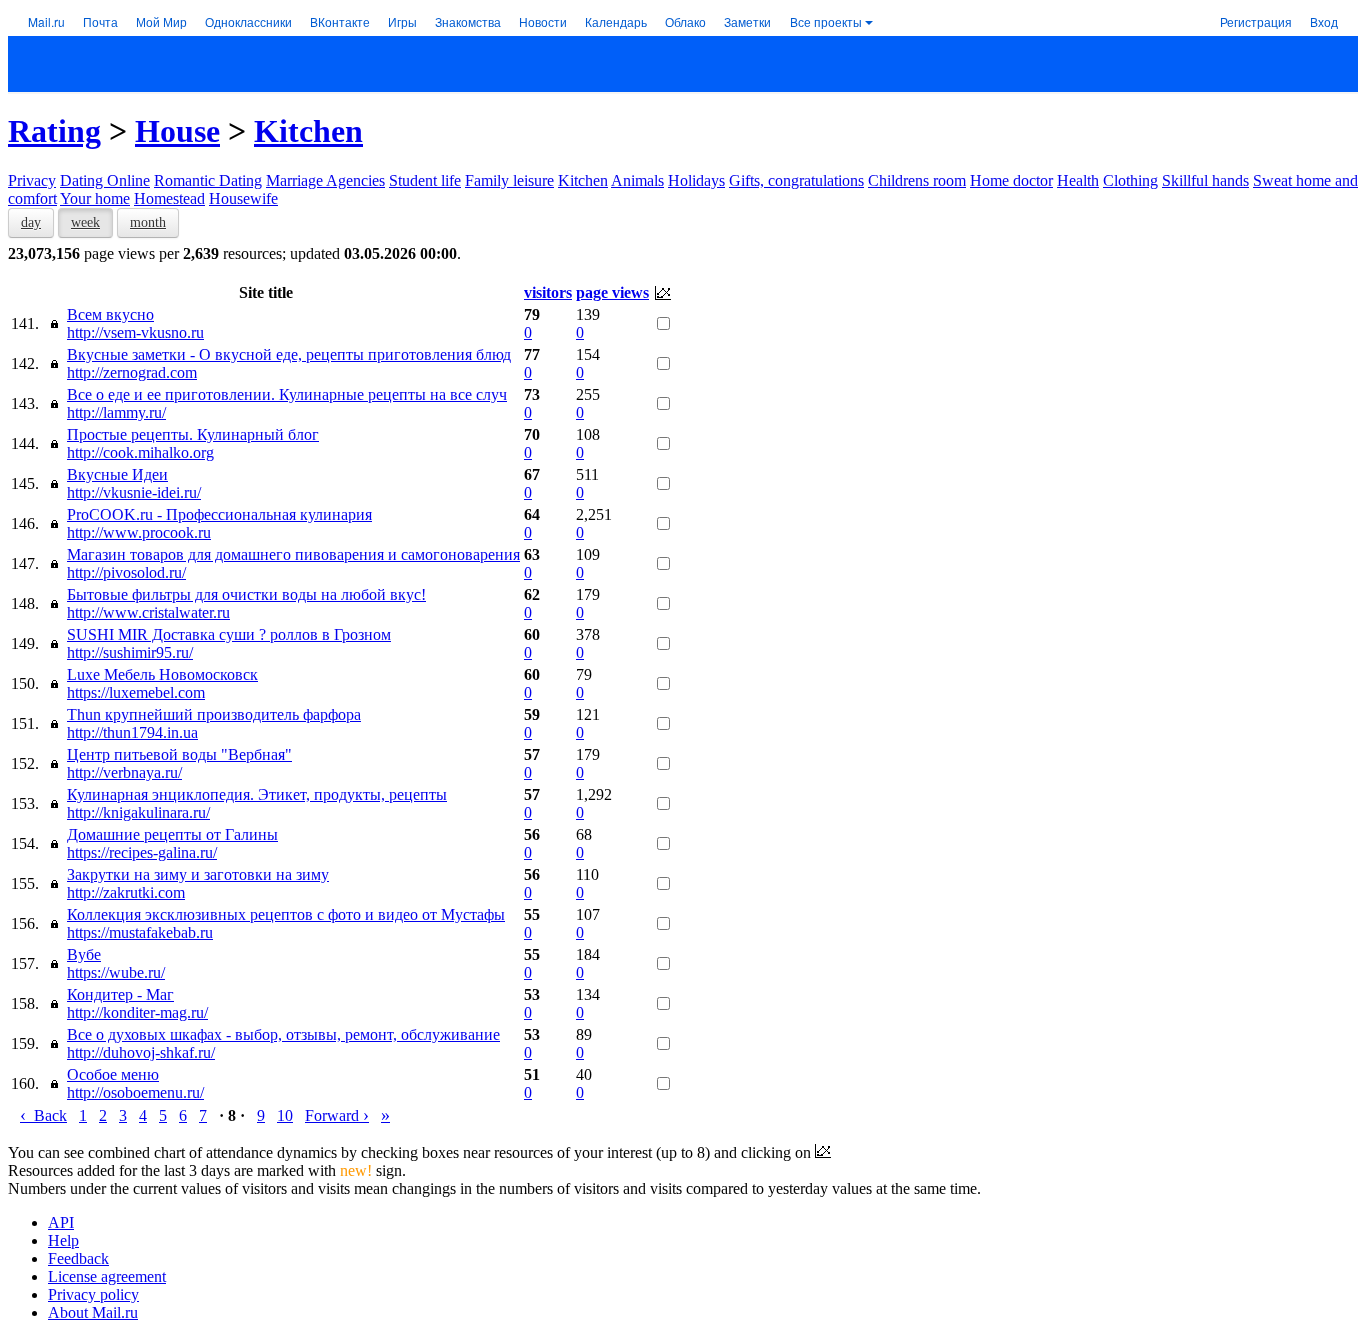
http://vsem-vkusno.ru (135, 332)
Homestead (169, 198)
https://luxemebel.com (136, 692)
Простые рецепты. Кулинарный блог (193, 434)
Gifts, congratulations (796, 180)
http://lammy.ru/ (116, 412)
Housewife (243, 198)
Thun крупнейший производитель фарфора (214, 714)
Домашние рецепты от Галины (172, 834)
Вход (1324, 21)
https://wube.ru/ (116, 972)
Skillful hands (1205, 180)
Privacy (32, 180)
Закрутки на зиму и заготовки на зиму (198, 874)
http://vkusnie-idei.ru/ (134, 492)
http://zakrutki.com (126, 892)
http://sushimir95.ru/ (130, 652)
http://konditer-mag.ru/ (137, 1012)
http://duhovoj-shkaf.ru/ (141, 1052)
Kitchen (308, 131)
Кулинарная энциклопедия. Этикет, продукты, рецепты (257, 794)
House (177, 131)
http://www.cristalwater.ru (148, 612)
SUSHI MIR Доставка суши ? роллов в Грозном (229, 634)
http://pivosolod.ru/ (126, 572)
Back (43, 1115)
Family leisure (509, 180)
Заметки (747, 21)
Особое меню (113, 1074)
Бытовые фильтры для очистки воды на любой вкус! (246, 594)
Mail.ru (46, 21)
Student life (425, 180)
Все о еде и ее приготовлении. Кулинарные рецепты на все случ (287, 394)
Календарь (616, 21)
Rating (54, 131)
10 (285, 1115)
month (148, 222)
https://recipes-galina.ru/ (142, 852)
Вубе (84, 954)
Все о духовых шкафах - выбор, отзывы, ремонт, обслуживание (283, 1034)
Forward (337, 1115)
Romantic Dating (208, 180)
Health (1078, 180)
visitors (548, 292)
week (85, 222)
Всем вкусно (110, 314)
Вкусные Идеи (117, 474)
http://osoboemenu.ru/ (135, 1092)
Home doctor (1011, 180)
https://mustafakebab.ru (140, 932)
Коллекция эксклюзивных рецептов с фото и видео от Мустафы (286, 914)
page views (612, 292)
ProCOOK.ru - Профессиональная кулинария (219, 514)
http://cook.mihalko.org (140, 452)
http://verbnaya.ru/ (124, 772)
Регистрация (1256, 21)
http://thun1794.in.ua (132, 732)
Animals (637, 180)
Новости (543, 21)
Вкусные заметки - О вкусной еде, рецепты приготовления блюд (289, 354)
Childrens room (917, 180)
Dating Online (105, 180)
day (31, 222)
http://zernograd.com (132, 372)
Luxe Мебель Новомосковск (162, 674)
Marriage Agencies (325, 180)
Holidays (696, 180)
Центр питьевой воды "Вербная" (179, 754)
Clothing (1130, 180)
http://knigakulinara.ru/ (138, 812)
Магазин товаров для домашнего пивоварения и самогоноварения (293, 554)
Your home (95, 198)
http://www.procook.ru (139, 532)
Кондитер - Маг (120, 994)
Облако (685, 21)
